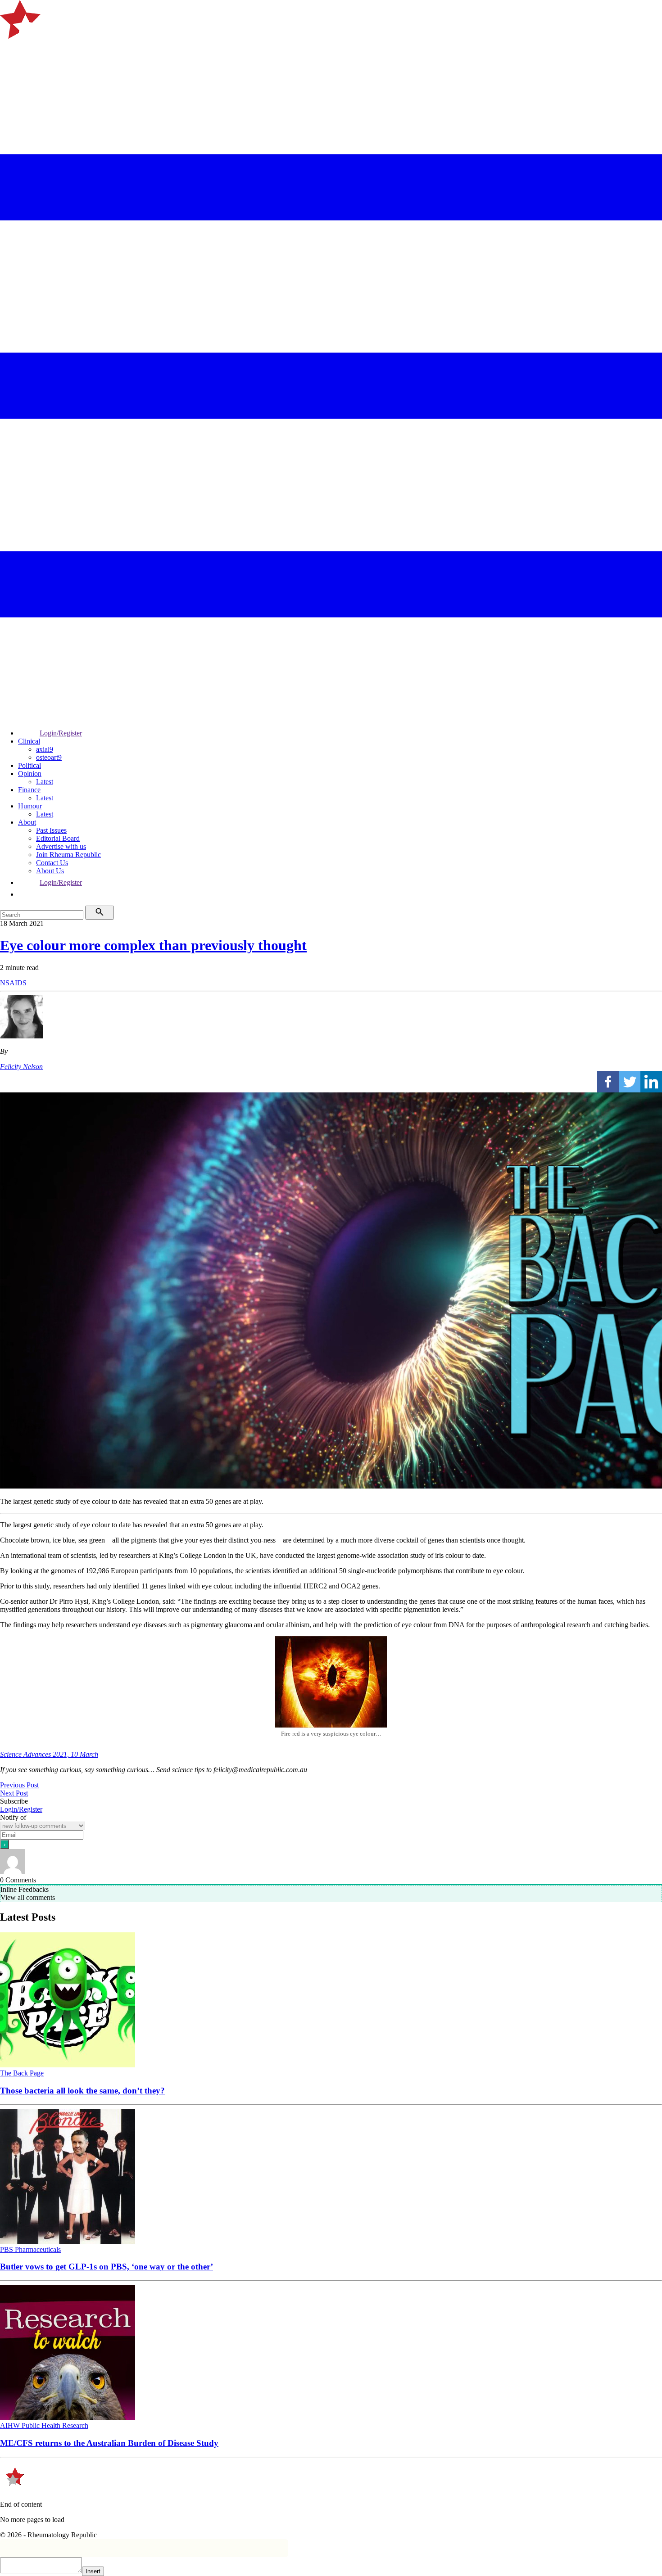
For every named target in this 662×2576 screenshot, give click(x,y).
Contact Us (52, 863)
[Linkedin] (651, 1082)
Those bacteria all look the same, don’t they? (82, 2091)
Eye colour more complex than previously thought (153, 945)
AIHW (11, 2425)
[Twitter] (630, 1082)
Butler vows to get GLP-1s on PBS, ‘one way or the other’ (107, 2267)
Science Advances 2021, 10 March (49, 1754)
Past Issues (51, 830)
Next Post (14, 1793)
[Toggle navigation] (11, 51)
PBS (7, 2249)
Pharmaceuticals (38, 2249)
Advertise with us (61, 846)
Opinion (30, 774)
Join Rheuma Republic (68, 855)
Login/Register (61, 733)
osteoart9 (49, 757)
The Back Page (22, 2073)
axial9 (45, 749)
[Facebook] (608, 1082)
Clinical (29, 741)
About (27, 822)
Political (29, 765)
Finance (29, 790)
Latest (45, 782)
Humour (30, 806)
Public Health (42, 2425)
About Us (50, 871)
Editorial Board (58, 838)
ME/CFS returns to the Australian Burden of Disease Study (109, 2443)
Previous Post (19, 1785)
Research (75, 2425)
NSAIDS (13, 983)
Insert (93, 2571)
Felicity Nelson (21, 1067)
